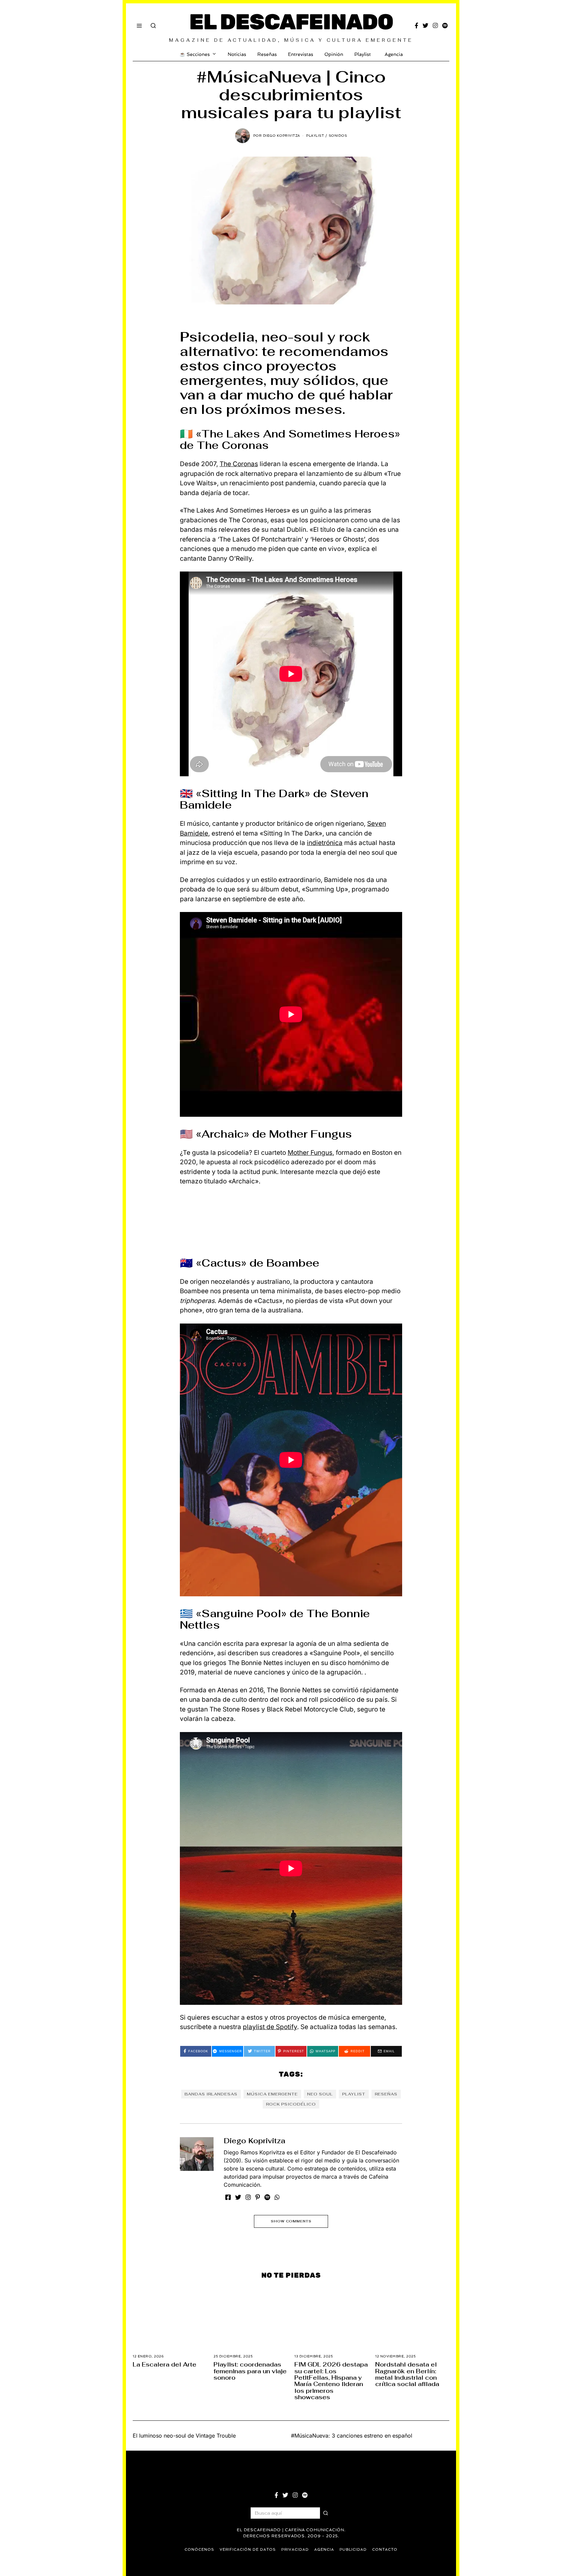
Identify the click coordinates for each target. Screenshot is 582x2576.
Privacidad (295, 2550)
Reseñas (267, 54)
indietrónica (325, 843)
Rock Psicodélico (291, 2104)
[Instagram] (435, 26)
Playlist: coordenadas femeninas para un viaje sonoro (250, 2371)
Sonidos (338, 136)
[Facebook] (416, 26)
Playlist (363, 54)
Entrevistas (301, 54)
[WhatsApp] (277, 2197)
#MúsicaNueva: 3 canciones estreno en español (352, 2436)
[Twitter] (426, 26)
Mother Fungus (310, 1153)
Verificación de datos (248, 2550)
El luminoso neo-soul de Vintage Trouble (184, 2436)
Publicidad (353, 2550)
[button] (326, 2513)
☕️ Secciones (195, 54)
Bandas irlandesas (211, 2094)
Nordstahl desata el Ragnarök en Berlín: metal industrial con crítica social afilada (407, 2374)
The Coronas (239, 464)
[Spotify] (445, 26)
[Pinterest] (258, 2197)
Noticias (237, 54)
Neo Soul (320, 2094)
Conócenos (199, 2550)
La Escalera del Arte (165, 2364)
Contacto (385, 2550)
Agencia (394, 54)
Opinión (334, 54)
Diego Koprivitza (254, 2141)
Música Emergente (272, 2094)
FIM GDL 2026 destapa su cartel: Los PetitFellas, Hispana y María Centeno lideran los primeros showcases (331, 2381)
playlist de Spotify (270, 2027)
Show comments (291, 2221)
